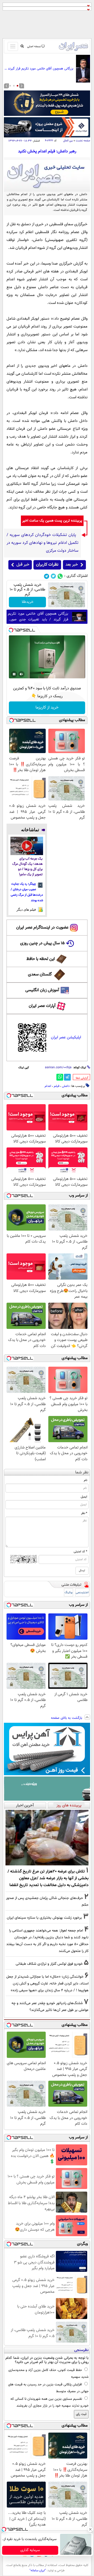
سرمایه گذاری (30, 2550)
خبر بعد (72, 565)
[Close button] (90, 2529)
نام (86, 1480)
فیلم (57, 1086)
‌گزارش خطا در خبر (82, 1078)
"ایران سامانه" (38, 2570)
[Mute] (21, 674)
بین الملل (68, 141)
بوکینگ (69, 1593)
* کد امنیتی (80, 1552)
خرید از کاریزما (47, 708)
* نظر (84, 1513)
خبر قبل (23, 565)
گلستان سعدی (40, 975)
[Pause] (14, 674)
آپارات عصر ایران (42, 1006)
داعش (66, 1086)
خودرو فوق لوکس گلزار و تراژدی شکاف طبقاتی (49, 1964)
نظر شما (82, 1472)
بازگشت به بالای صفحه (67, 1718)
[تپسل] (11, 630)
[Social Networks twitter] (53, 576)
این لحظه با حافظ (41, 959)
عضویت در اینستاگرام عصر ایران (42, 928)
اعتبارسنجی (82, 1593)
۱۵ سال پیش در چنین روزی (42, 943)
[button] (17, 86)
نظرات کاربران (47, 565)
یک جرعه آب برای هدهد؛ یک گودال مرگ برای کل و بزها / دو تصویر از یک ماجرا (27, 867)
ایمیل (84, 1497)
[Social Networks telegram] (47, 576)
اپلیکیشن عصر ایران (66, 1037)
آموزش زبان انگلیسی (42, 990)
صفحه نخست (83, 141)
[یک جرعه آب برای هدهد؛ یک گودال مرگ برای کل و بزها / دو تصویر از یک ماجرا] (27, 846)
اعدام (48, 1086)
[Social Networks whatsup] (60, 576)
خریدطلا (28, 602)
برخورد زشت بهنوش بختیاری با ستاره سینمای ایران (44, 1918)
